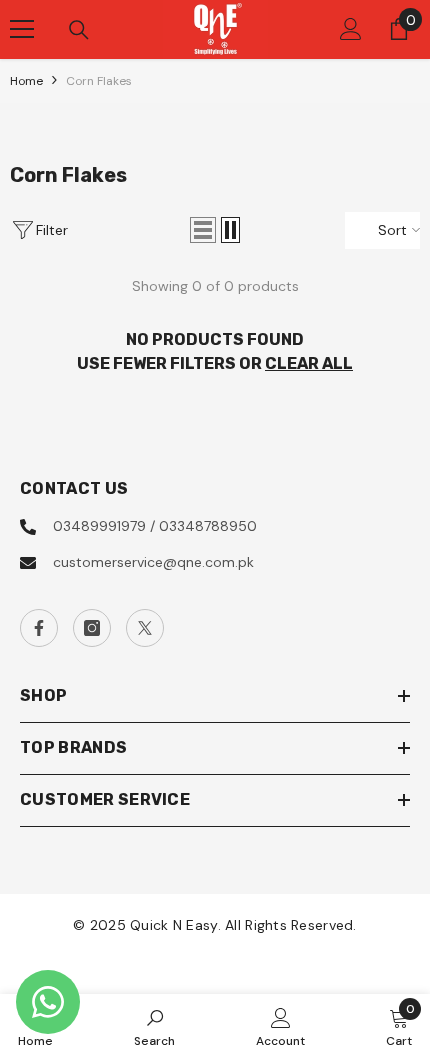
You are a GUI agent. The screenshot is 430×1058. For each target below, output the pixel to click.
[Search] (79, 30)
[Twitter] (145, 628)
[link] (154, 1026)
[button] (203, 230)
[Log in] (351, 29)
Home (26, 81)
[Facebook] (39, 628)
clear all (309, 363)
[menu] (22, 29)
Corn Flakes (99, 81)
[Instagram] (92, 628)
